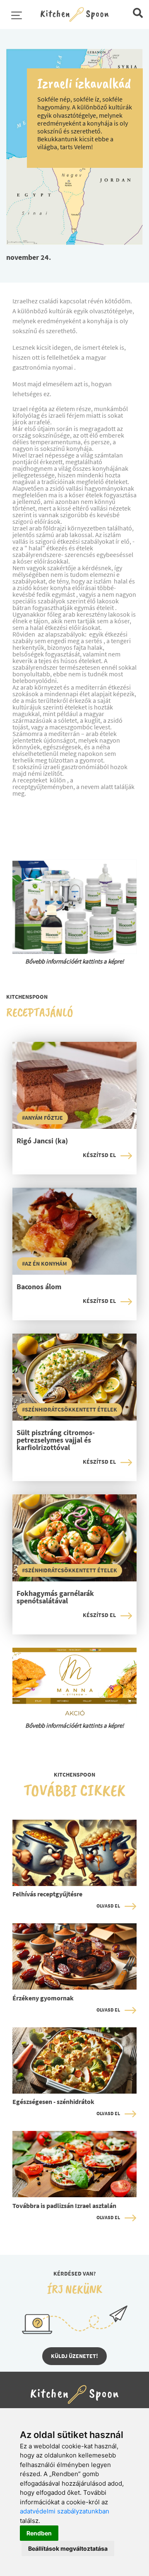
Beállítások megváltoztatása (68, 2548)
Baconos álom (39, 1287)
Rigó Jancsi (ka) (42, 1141)
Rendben (39, 2533)
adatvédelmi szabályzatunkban (65, 2511)
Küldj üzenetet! (74, 2356)
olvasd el (108, 1906)
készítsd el (99, 1155)
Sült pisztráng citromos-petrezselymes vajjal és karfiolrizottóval (56, 1441)
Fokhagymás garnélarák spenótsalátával (55, 1598)
